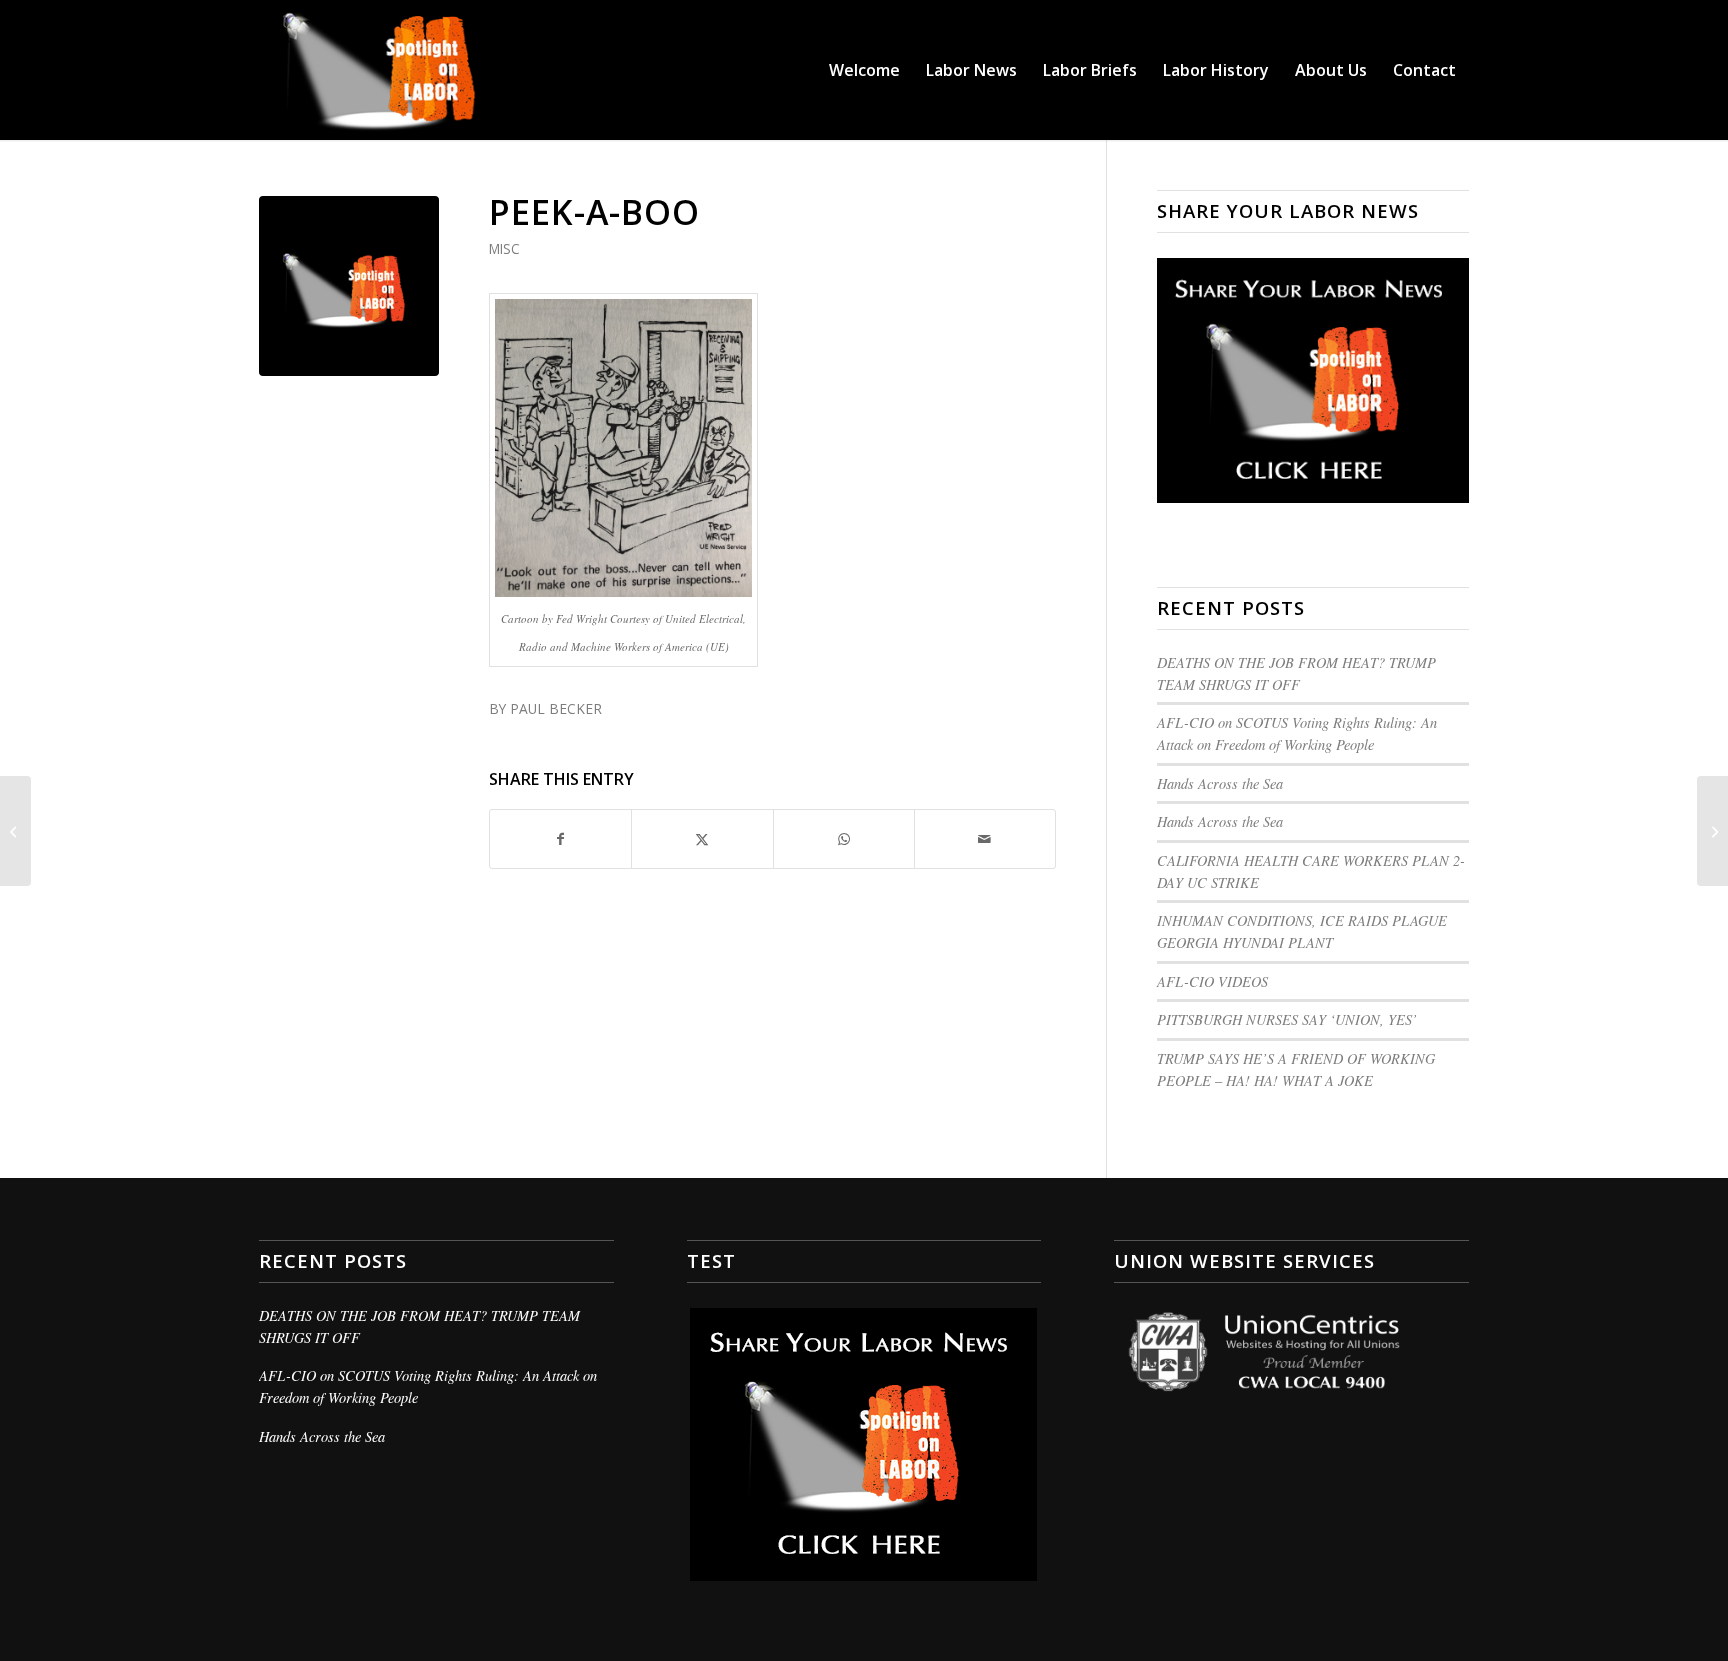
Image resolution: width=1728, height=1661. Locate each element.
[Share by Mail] (985, 839)
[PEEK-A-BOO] (349, 286)
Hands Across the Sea (1220, 783)
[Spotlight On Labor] (411, 70)
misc (504, 248)
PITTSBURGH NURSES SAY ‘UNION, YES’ (1287, 1019)
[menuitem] (864, 70)
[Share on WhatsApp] (844, 839)
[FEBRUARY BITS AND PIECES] (15, 831)
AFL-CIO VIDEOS (1212, 981)
